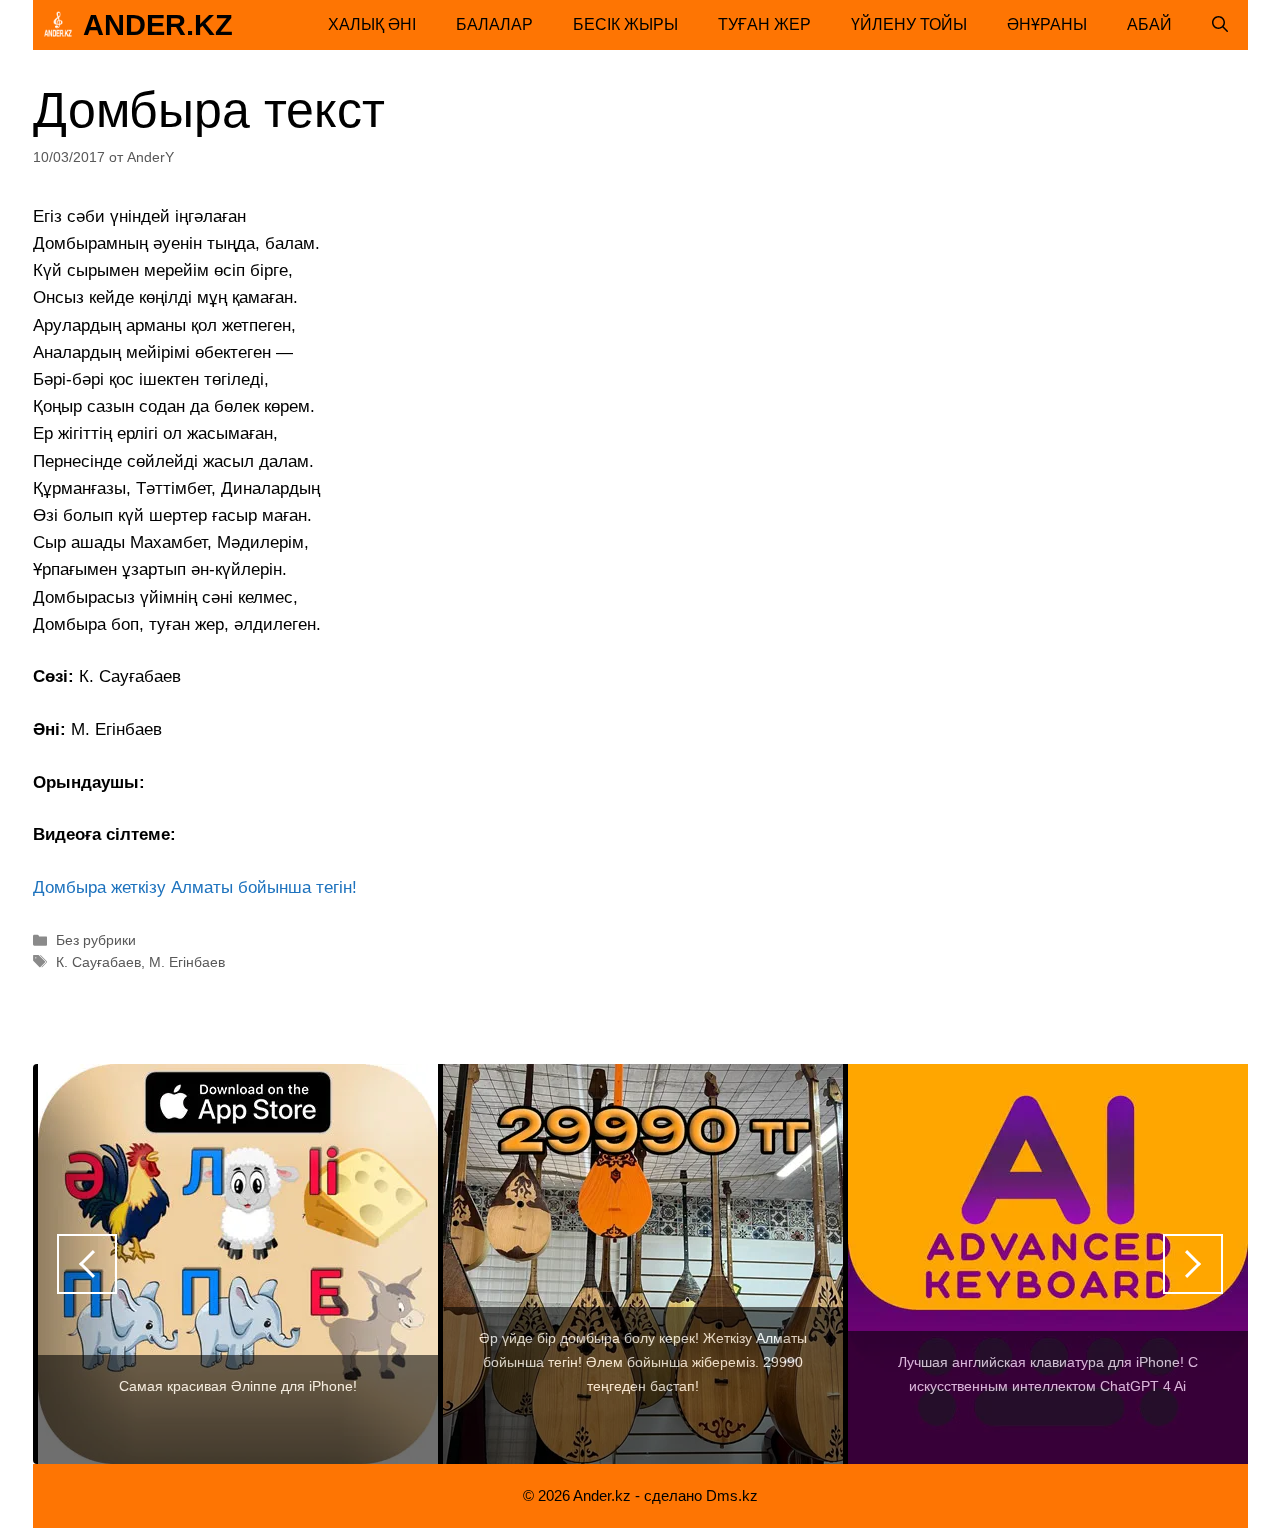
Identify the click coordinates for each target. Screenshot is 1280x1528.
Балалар (494, 24)
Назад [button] (87, 1264)
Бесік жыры (625, 24)
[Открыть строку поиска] (1220, 25)
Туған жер (764, 24)
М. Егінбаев (187, 962)
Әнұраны (1047, 24)
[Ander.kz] (58, 25)
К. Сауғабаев (98, 962)
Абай (1149, 24)
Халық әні (372, 24)
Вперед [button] (1193, 1264)
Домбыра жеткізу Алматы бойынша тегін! (195, 887)
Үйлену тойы (909, 24)
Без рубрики (96, 940)
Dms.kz (732, 1495)
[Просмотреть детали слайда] (401, 1264)
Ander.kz (158, 25)
